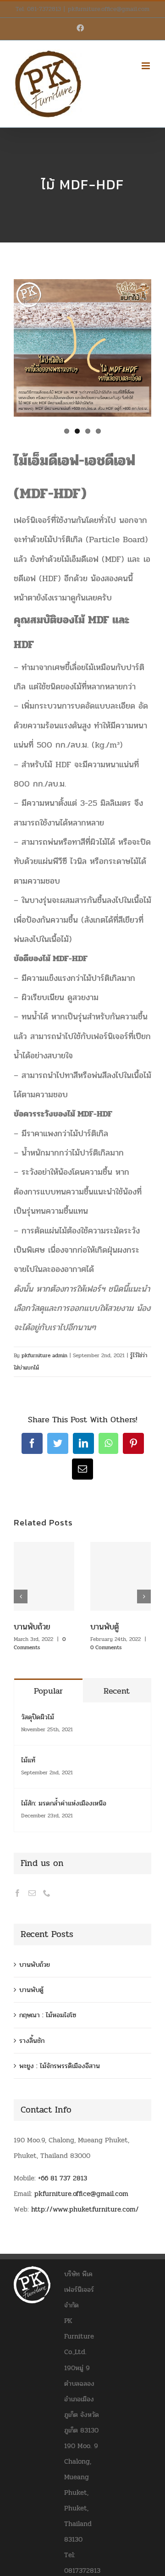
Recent (117, 1691)
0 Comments (40, 1643)
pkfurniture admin (44, 1355)
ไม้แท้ (28, 1760)
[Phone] (47, 1893)
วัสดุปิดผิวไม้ (38, 1717)
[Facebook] (17, 1893)
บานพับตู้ (104, 1627)
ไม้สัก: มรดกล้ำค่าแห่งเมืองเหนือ (64, 1803)
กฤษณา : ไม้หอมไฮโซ (48, 2015)
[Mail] (32, 1893)
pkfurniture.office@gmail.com (109, 9)
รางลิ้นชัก (32, 2041)
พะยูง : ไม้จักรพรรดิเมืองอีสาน (60, 2066)
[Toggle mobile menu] (146, 66)
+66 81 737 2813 (63, 2178)
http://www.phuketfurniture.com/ (85, 2209)
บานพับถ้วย (32, 1627)
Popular (48, 1691)
